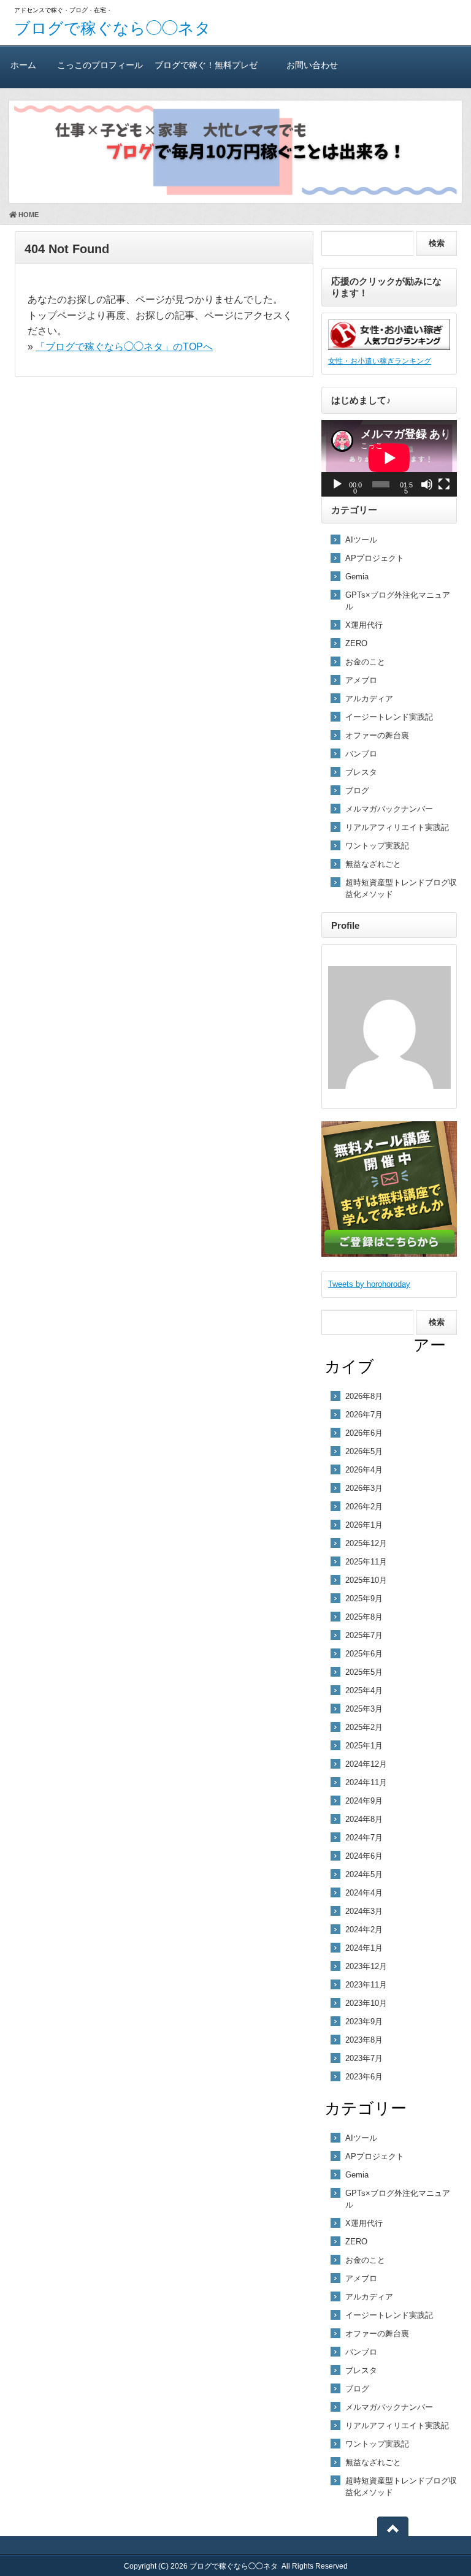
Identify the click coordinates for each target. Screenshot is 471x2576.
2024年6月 (364, 1856)
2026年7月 (364, 1415)
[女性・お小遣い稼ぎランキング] (389, 347)
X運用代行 (364, 625)
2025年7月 (364, 1635)
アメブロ (361, 680)
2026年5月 (364, 1451)
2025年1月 (364, 1746)
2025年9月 (364, 1599)
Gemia (357, 577)
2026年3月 (364, 1488)
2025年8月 (364, 1617)
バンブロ (361, 754)
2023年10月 (366, 2003)
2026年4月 (364, 1470)
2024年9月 (364, 1801)
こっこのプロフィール (100, 65)
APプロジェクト (375, 558)
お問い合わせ (312, 65)
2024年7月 (364, 1838)
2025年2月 (364, 1727)
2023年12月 (366, 1966)
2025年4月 (364, 1690)
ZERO (356, 643)
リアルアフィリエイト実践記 (397, 827)
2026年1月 (364, 1525)
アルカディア (369, 699)
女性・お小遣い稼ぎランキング (380, 361)
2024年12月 (366, 1764)
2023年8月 (364, 2040)
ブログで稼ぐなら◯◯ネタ (113, 28)
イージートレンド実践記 (389, 717)
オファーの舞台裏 (377, 735)
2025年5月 (364, 1672)
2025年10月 (366, 1580)
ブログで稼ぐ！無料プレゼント (206, 74)
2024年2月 (364, 1930)
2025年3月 (364, 1709)
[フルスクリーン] (444, 484)
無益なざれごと (373, 864)
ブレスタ (361, 772)
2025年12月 (366, 1543)
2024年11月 (366, 1782)
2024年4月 (364, 1893)
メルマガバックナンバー (389, 809)
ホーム (23, 65)
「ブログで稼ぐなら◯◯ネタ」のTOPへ (124, 347)
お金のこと (365, 662)
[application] (389, 458)
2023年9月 (364, 2022)
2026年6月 (364, 1433)
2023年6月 (364, 2077)
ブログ (357, 791)
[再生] (337, 484)
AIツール (361, 540)
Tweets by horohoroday (369, 1284)
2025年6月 (364, 1654)
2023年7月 (364, 2058)
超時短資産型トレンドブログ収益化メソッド (401, 888)
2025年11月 (366, 1562)
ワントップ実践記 (377, 846)
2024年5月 (364, 1874)
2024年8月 (364, 1819)
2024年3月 (364, 1911)
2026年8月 (364, 1396)
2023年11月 (366, 1985)
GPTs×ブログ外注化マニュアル (398, 601)
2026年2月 (364, 1507)
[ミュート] (427, 484)
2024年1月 (364, 1948)
